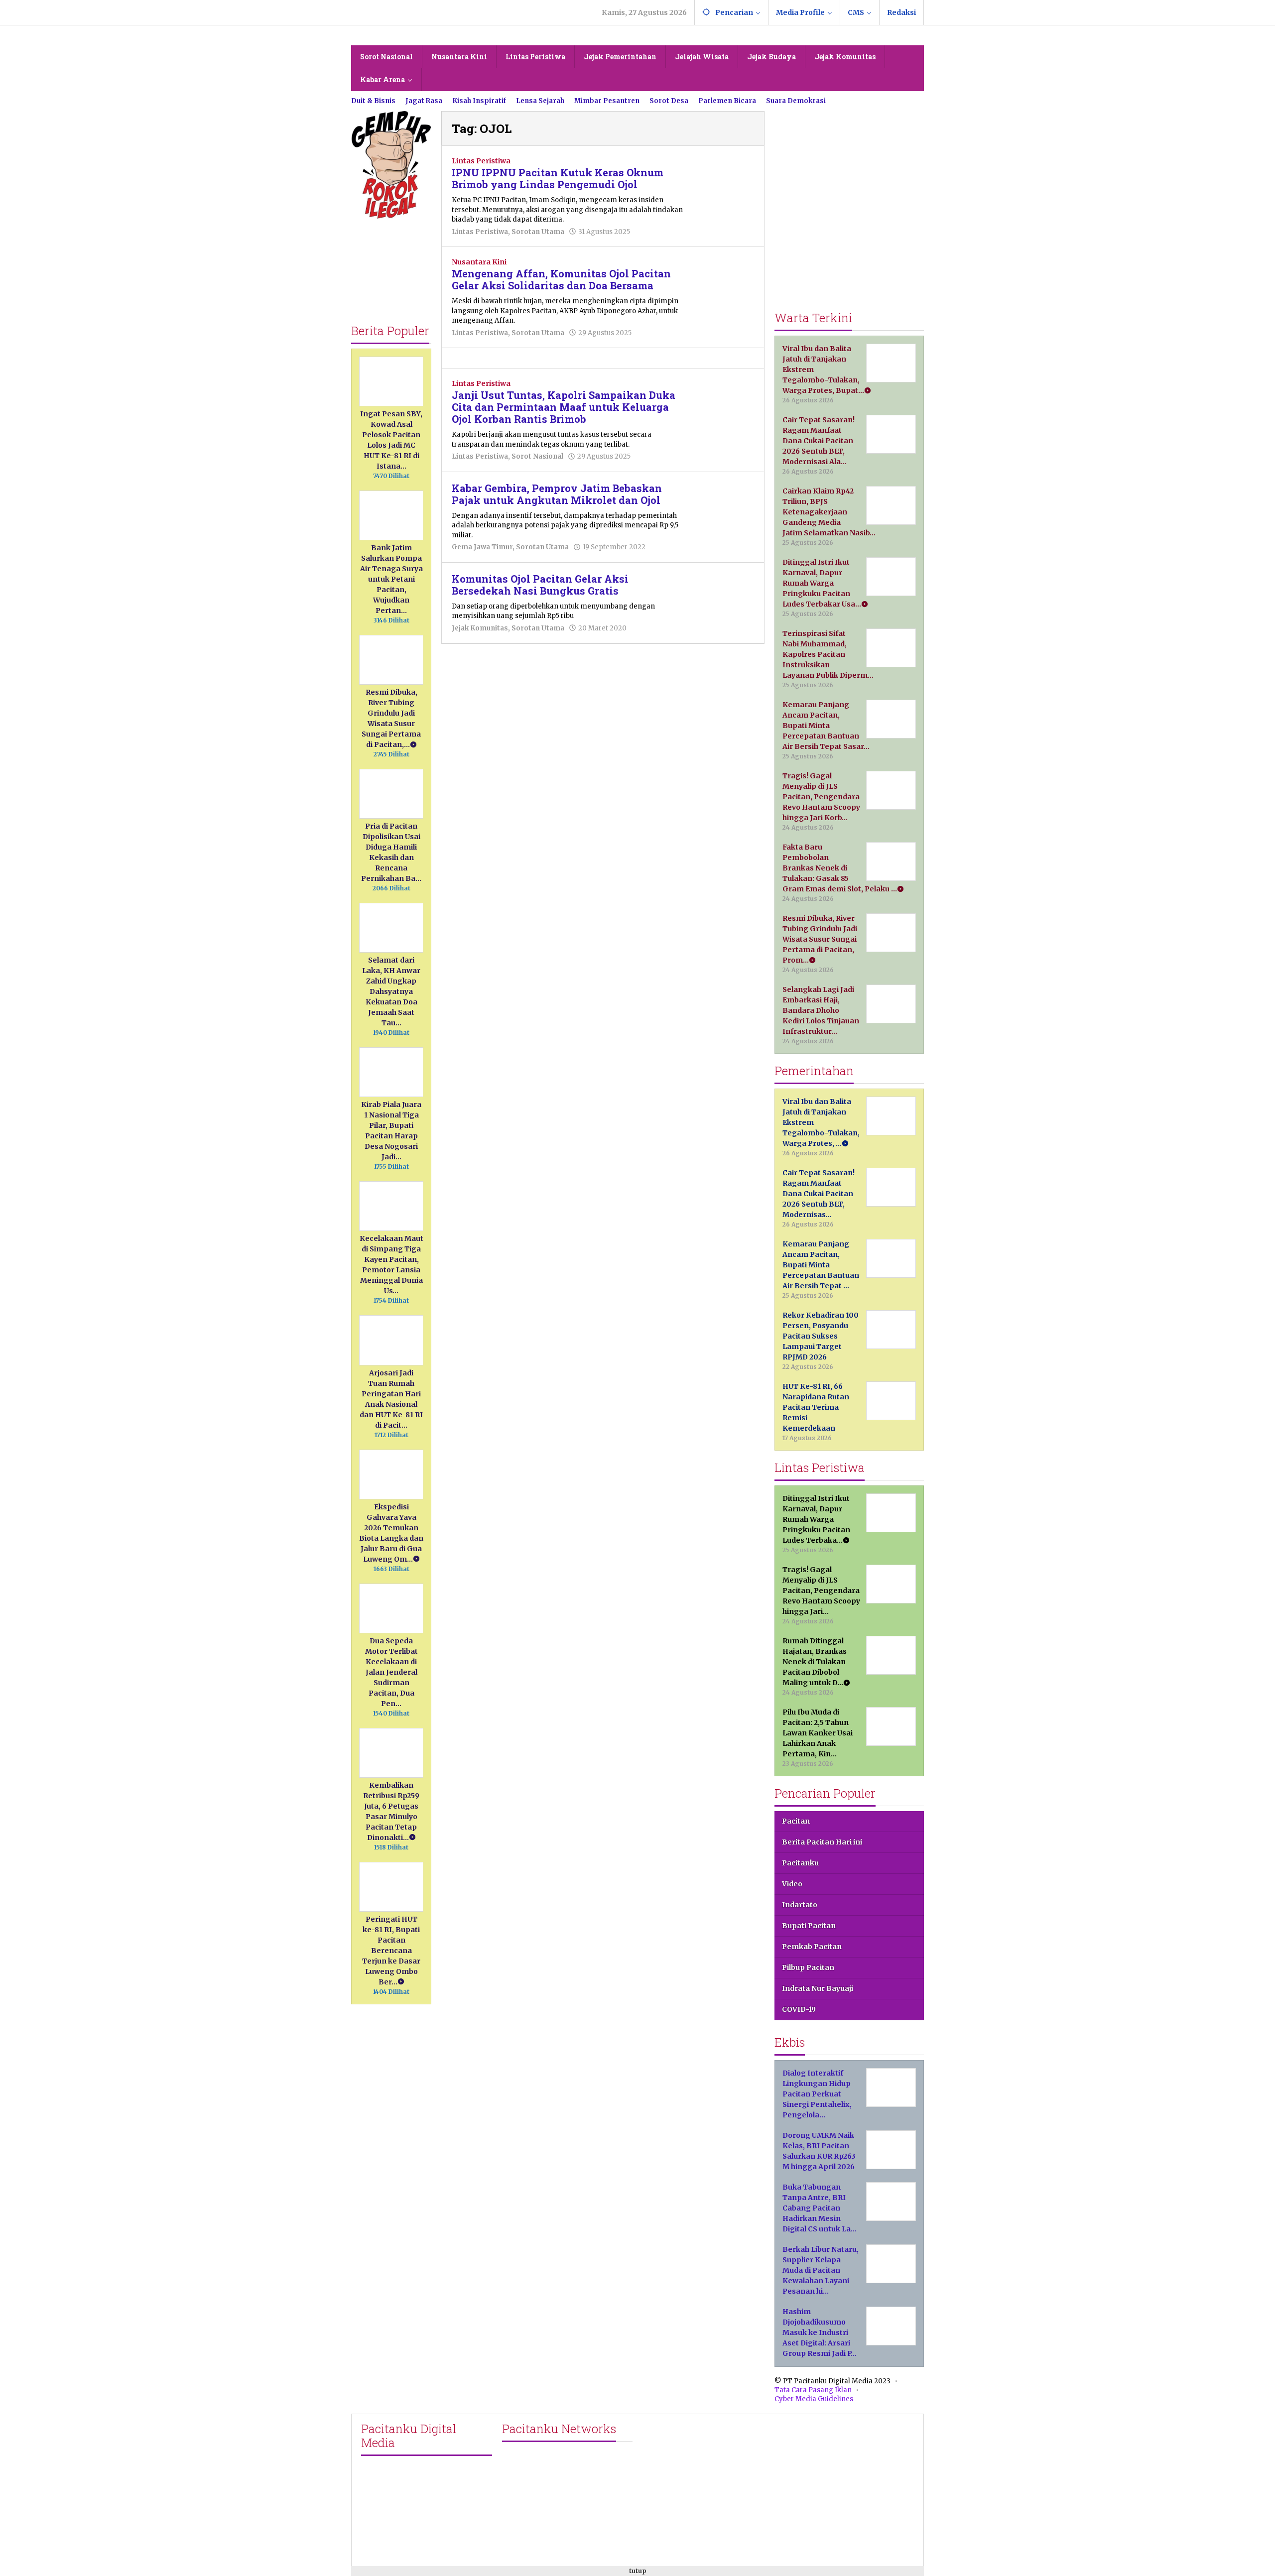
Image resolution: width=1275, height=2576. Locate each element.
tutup (638, 2571)
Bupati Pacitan (809, 1926)
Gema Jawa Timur (482, 547)
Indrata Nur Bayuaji (818, 1988)
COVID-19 (799, 2009)
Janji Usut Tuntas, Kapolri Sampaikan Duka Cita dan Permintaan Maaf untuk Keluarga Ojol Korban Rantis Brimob (564, 407)
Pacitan (796, 1821)
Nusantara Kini (479, 262)
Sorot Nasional (537, 456)
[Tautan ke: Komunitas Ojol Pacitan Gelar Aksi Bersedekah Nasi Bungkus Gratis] (724, 594)
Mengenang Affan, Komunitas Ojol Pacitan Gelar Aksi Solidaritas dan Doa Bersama (561, 279)
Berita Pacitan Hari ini (822, 1842)
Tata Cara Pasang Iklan (813, 2390)
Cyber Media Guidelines (814, 2399)
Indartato (800, 1905)
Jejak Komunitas (480, 628)
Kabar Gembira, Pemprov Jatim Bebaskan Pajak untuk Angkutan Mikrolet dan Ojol (557, 494)
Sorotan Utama (538, 232)
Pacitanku (800, 1863)
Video (792, 1884)
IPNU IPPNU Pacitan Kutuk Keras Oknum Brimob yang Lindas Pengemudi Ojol (558, 178)
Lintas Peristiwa (481, 161)
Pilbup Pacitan (808, 1967)
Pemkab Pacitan (812, 1947)
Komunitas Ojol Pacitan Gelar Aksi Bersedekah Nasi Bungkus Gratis (540, 585)
